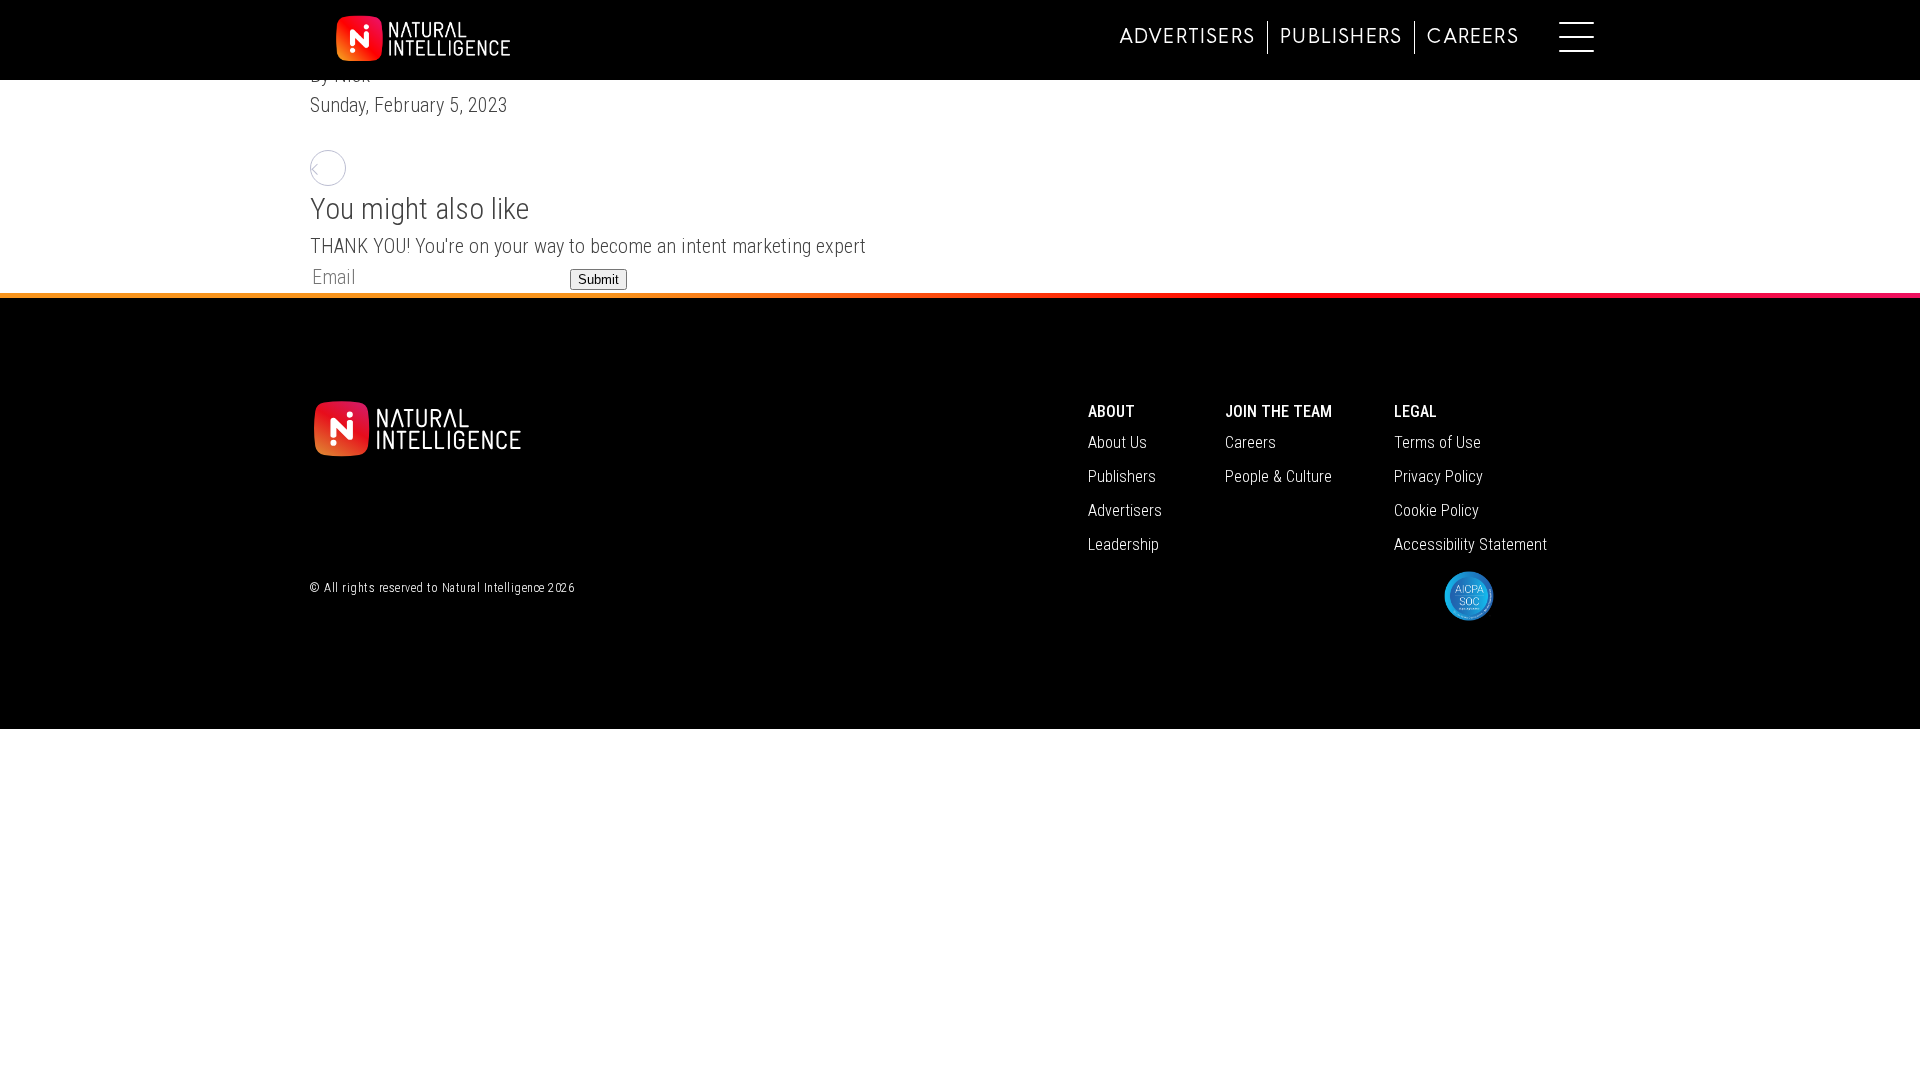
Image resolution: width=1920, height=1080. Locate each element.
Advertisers (1187, 38)
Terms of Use (1437, 442)
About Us (1117, 442)
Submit (598, 279)
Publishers (1122, 476)
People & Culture (1278, 476)
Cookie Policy (1436, 510)
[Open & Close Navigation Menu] (1576, 37)
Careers (1472, 38)
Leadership (1123, 544)
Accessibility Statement (1470, 544)
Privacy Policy (1438, 476)
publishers (1341, 38)
